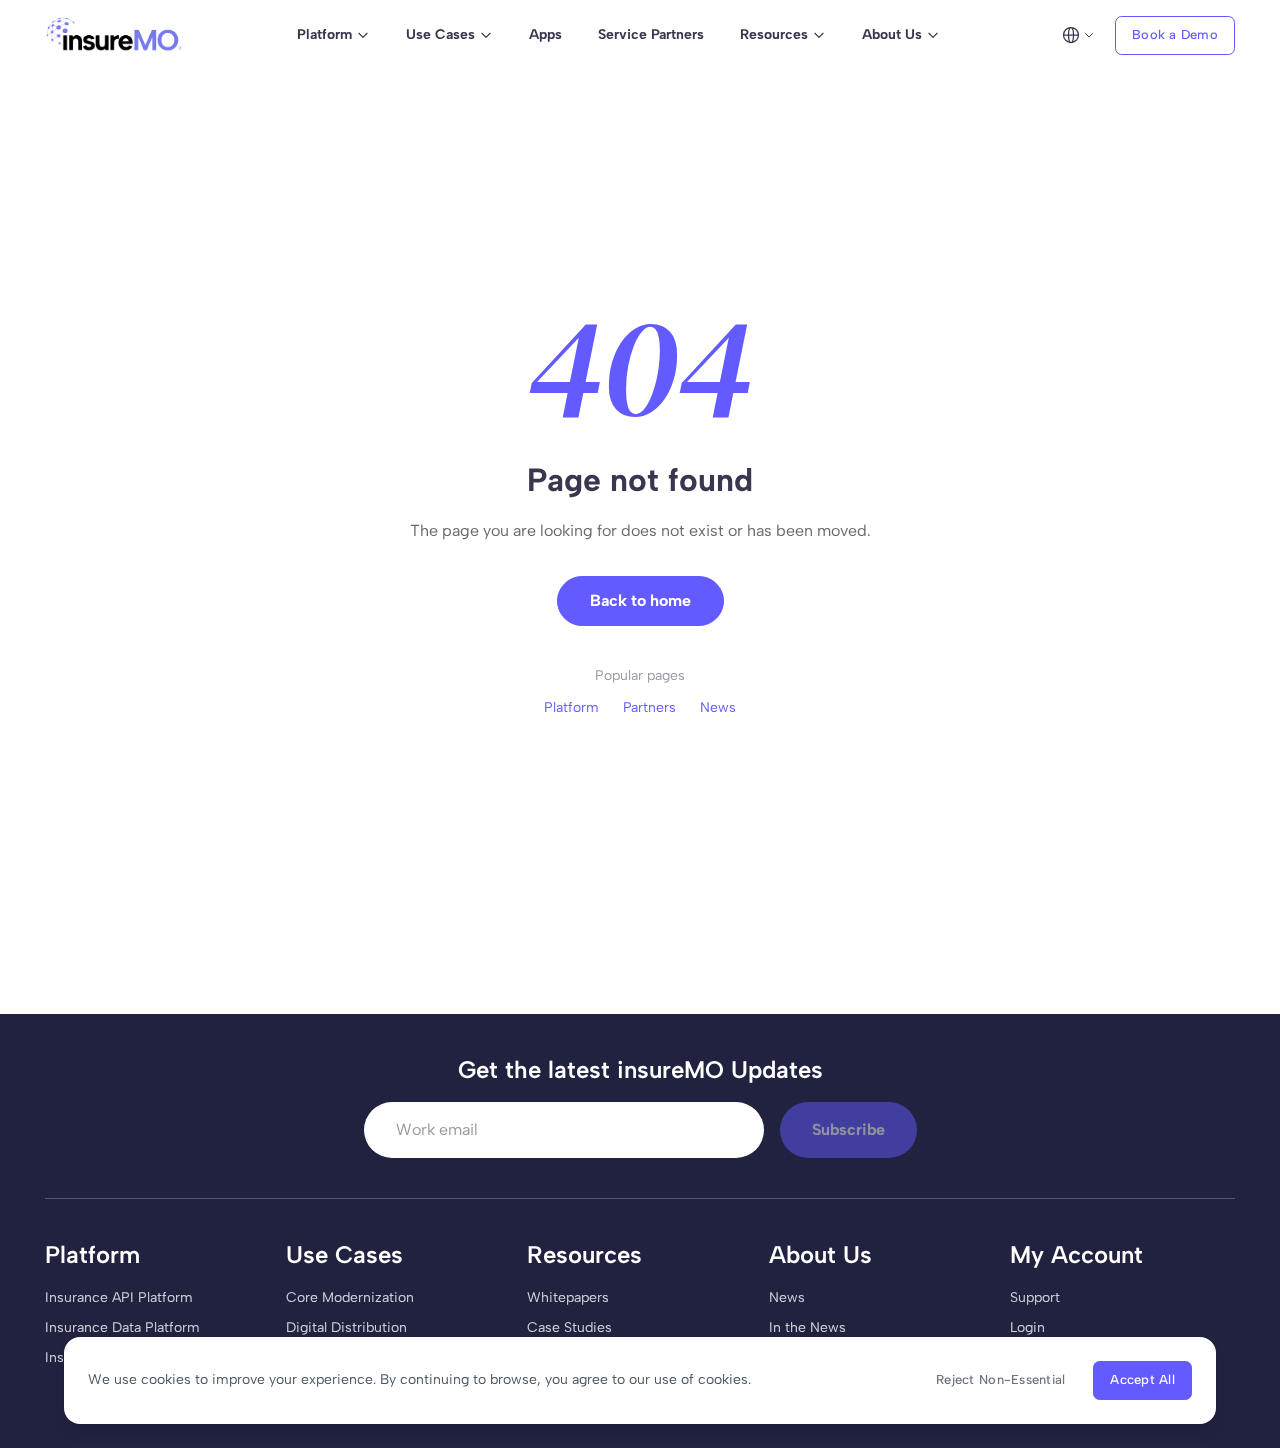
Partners (649, 707)
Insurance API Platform (119, 1297)
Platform (571, 707)
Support (1035, 1297)
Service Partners (651, 34)
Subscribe (848, 1129)
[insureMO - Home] (114, 35)
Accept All (1142, 1379)
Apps (545, 34)
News (718, 707)
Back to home (640, 600)
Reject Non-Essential (1000, 1379)
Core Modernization (350, 1297)
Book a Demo (1175, 34)
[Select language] (1078, 35)
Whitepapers (568, 1297)
